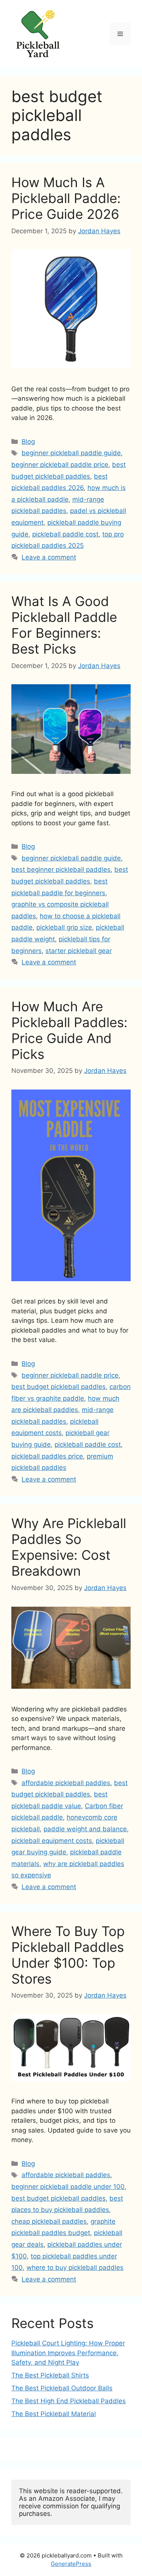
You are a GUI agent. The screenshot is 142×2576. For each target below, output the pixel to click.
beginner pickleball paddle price (60, 465)
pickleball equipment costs (52, 1841)
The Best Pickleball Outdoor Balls (62, 2388)
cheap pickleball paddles (49, 2221)
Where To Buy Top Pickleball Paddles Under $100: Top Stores (68, 1955)
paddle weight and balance (85, 1829)
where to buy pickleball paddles (75, 2268)
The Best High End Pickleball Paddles (69, 2401)
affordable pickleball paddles (66, 1783)
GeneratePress (71, 2564)
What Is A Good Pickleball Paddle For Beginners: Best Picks (64, 625)
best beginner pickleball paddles (61, 870)
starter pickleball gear (79, 951)
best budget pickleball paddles (59, 1387)
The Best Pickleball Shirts (50, 2375)
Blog (28, 442)
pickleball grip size (64, 927)
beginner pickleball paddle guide (71, 453)
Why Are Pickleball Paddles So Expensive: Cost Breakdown (69, 1547)
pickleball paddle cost (65, 534)
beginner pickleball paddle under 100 (68, 2187)
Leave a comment (49, 557)
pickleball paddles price (47, 1456)
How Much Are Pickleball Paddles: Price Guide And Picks (69, 1030)
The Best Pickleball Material (54, 2414)
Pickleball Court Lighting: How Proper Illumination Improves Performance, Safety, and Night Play (68, 2353)
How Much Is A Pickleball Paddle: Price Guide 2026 (66, 198)
